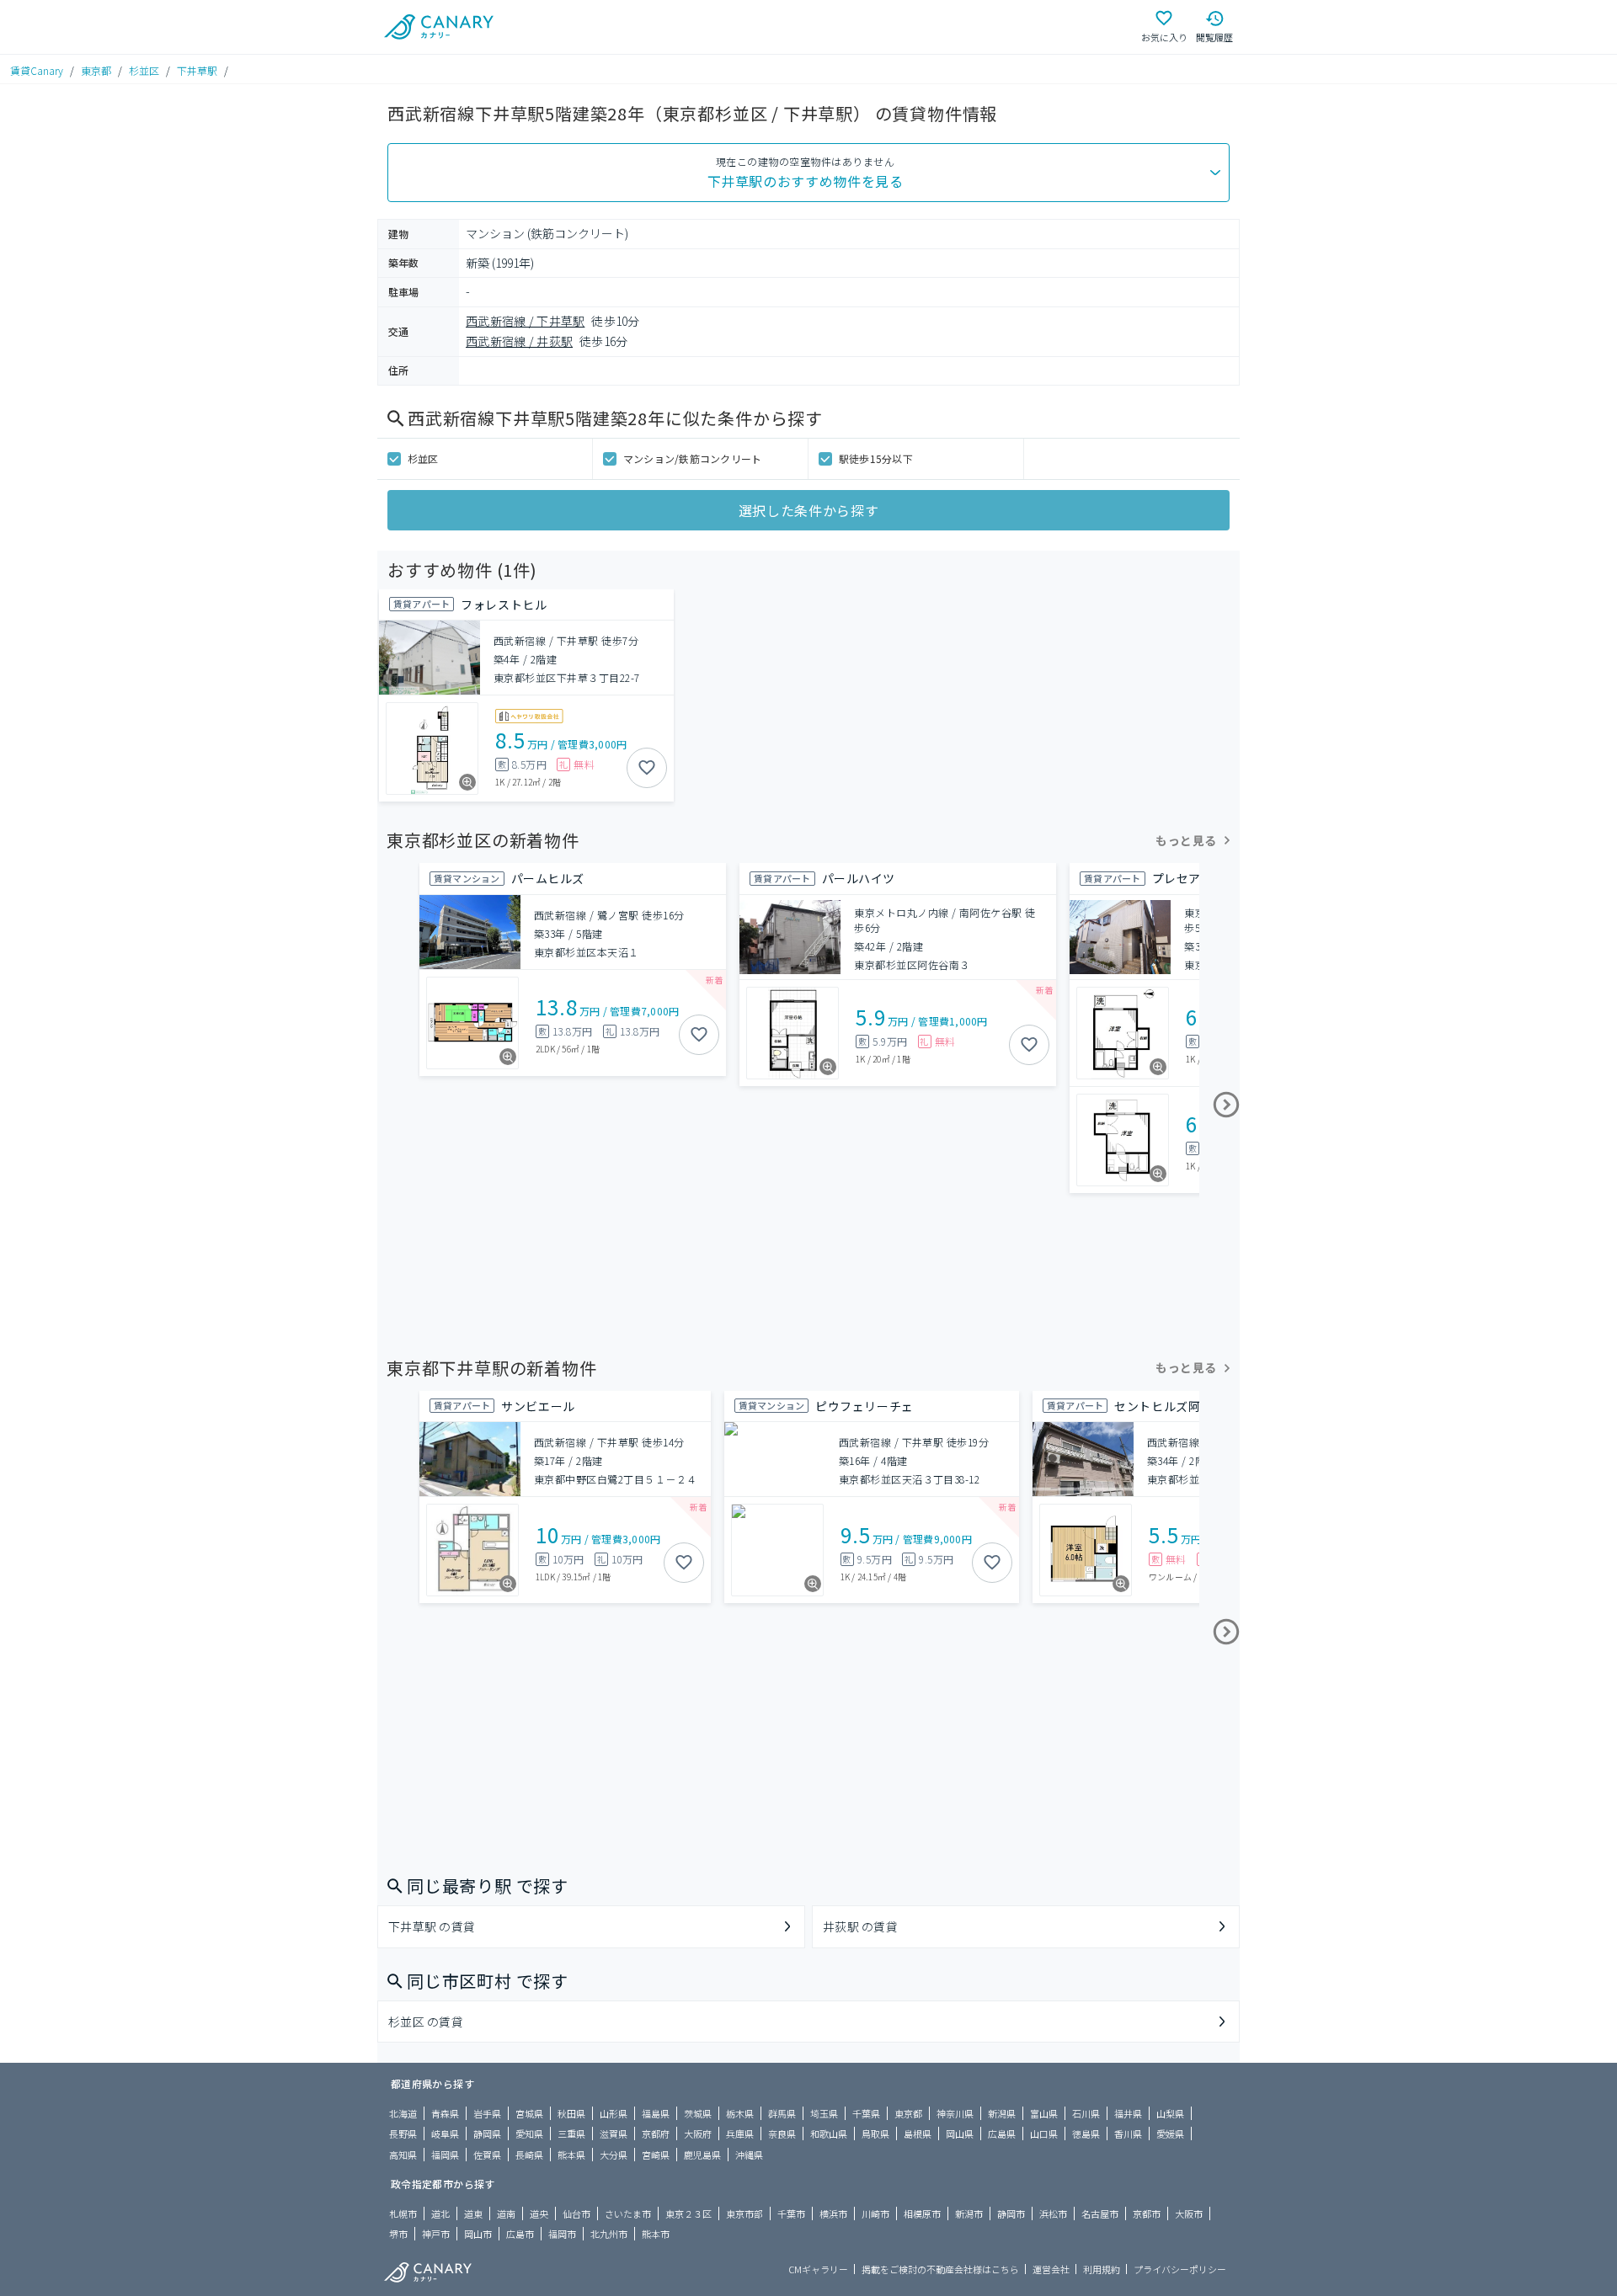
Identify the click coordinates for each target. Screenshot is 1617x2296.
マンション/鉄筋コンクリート (692, 458)
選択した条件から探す (808, 510)
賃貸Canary (37, 70)
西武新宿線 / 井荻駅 (519, 341)
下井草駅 (197, 70)
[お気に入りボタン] (647, 768)
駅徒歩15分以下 (876, 458)
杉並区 (144, 70)
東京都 (96, 70)
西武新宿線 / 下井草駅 (525, 321)
